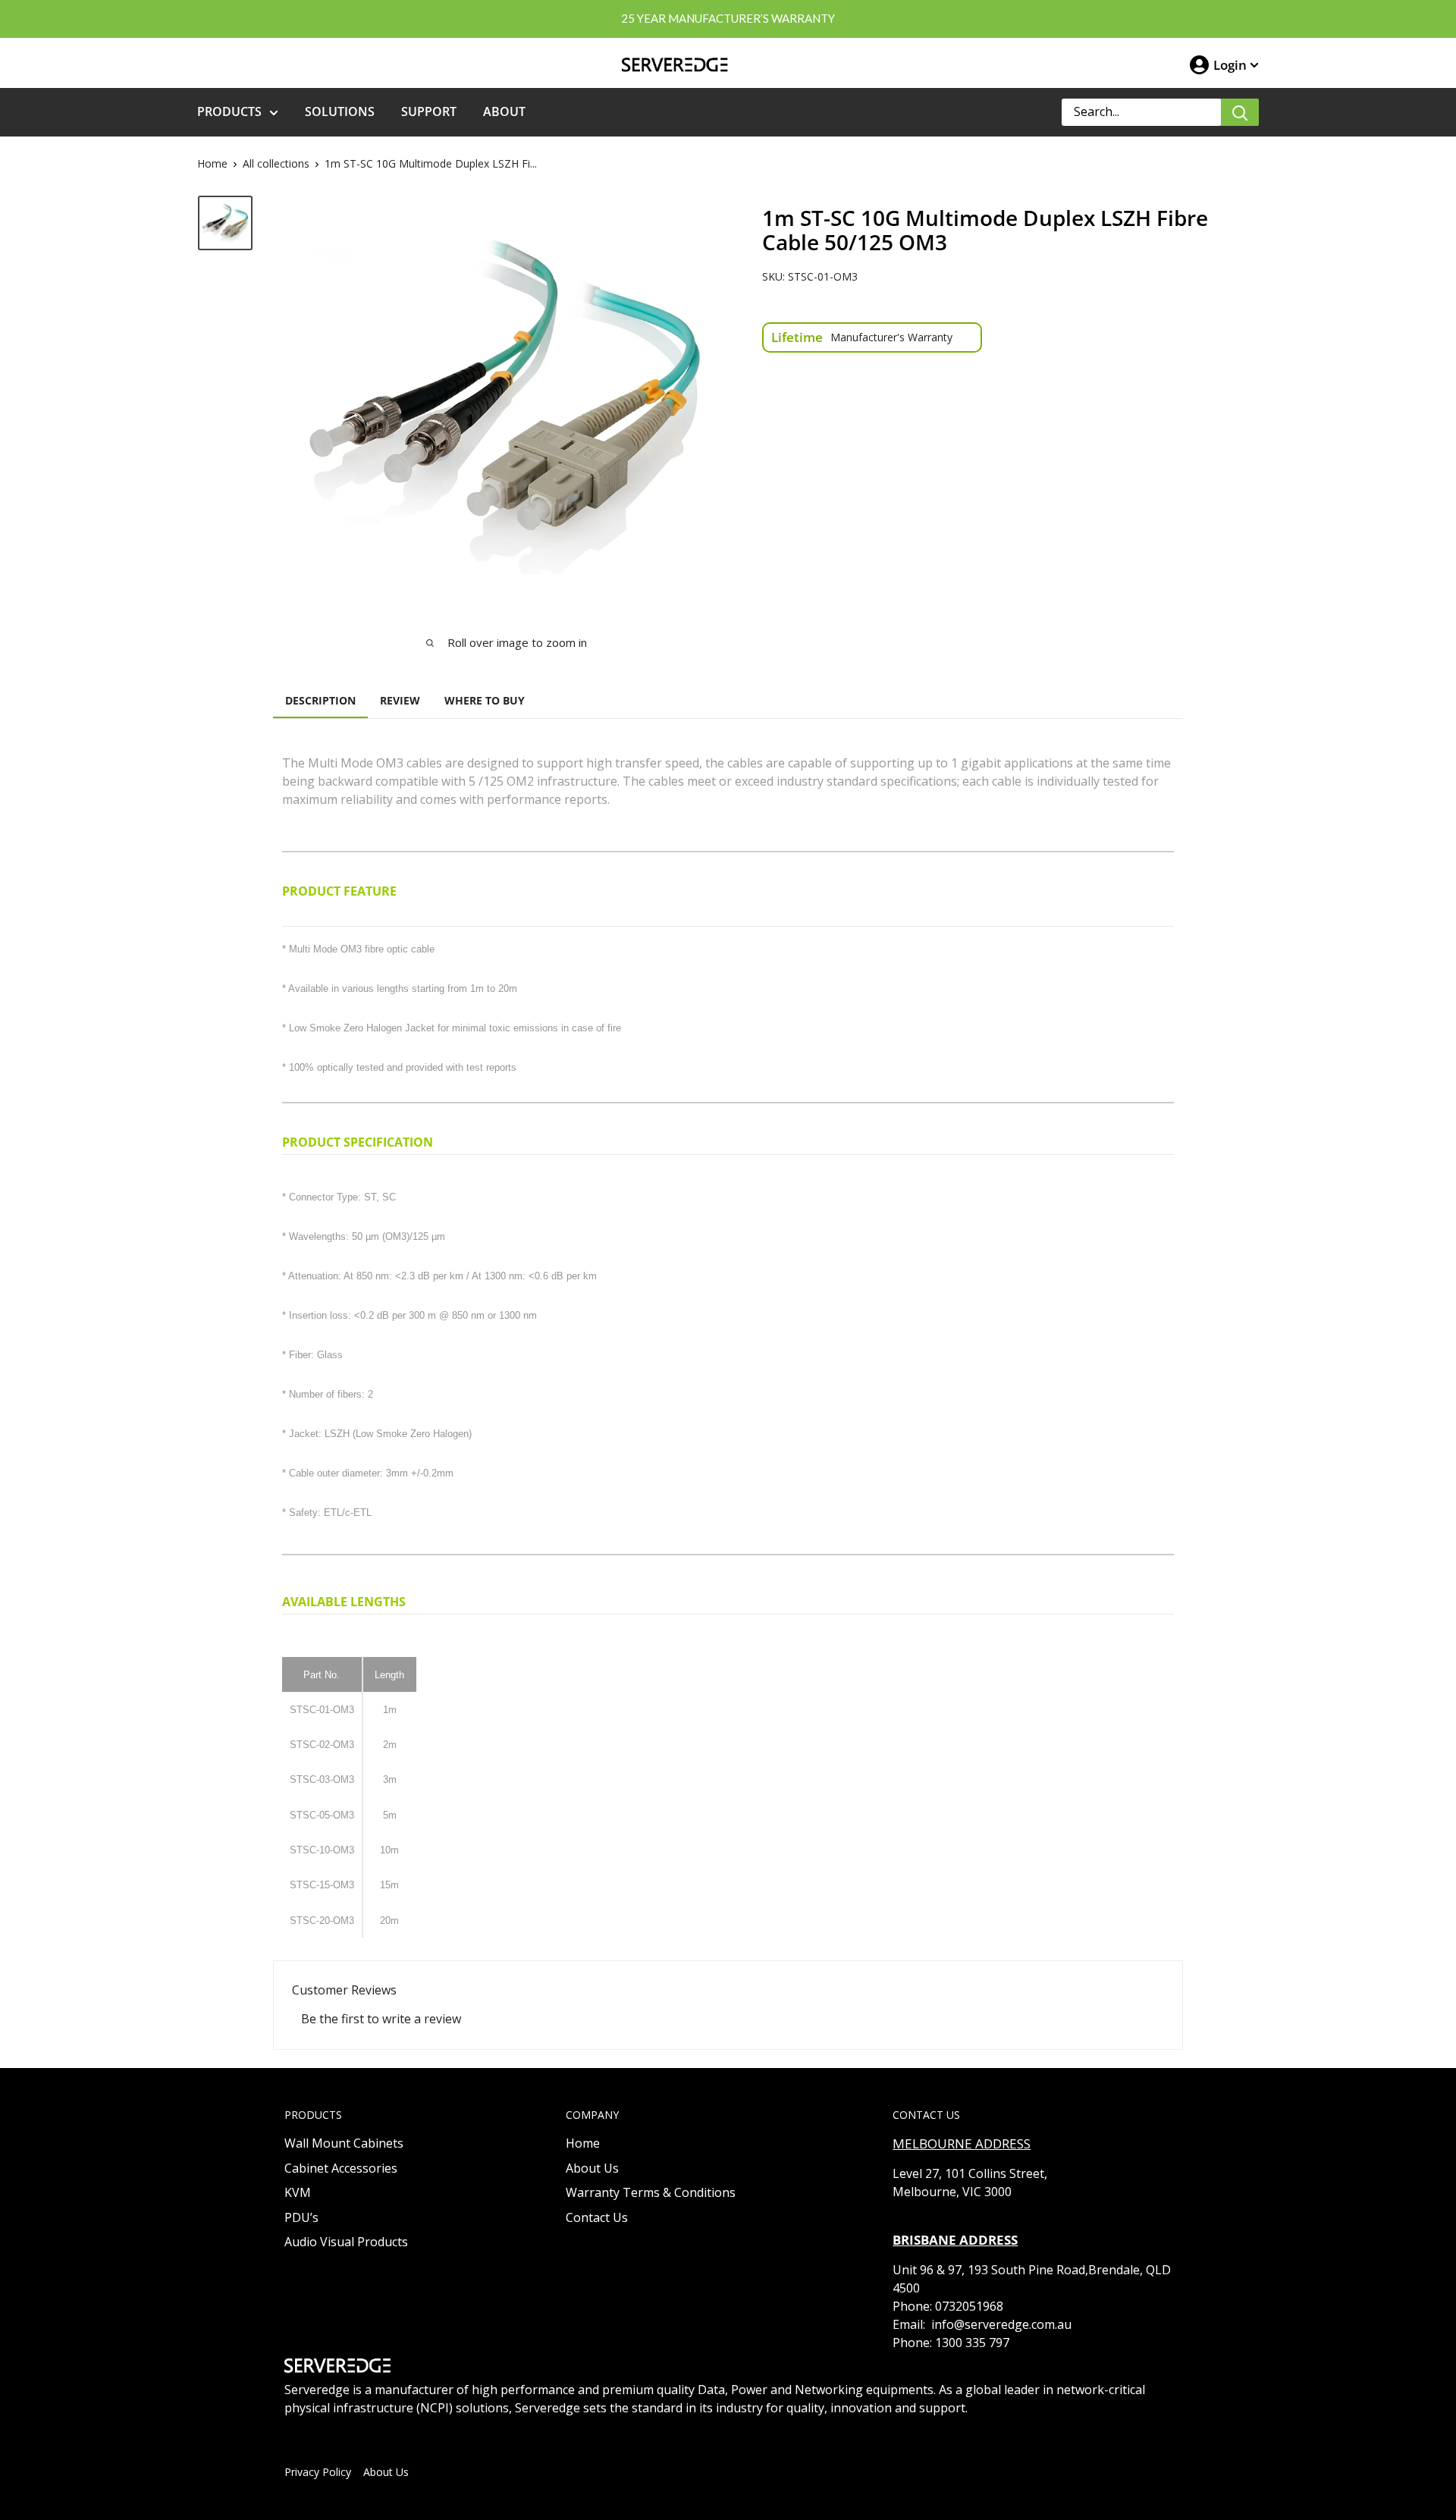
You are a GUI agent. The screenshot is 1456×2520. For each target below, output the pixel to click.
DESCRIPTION (320, 700)
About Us (592, 2168)
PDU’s (301, 2217)
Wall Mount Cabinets (344, 2143)
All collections (276, 163)
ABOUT (504, 111)
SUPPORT (429, 111)
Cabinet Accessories (341, 2168)
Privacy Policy (318, 2472)
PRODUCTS (229, 111)
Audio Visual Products (346, 2242)
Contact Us (597, 2217)
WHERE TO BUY (485, 700)
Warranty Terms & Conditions (651, 2192)
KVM (298, 2192)
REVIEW (400, 700)
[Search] (1240, 112)
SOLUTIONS (340, 111)
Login (1230, 65)
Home (212, 163)
